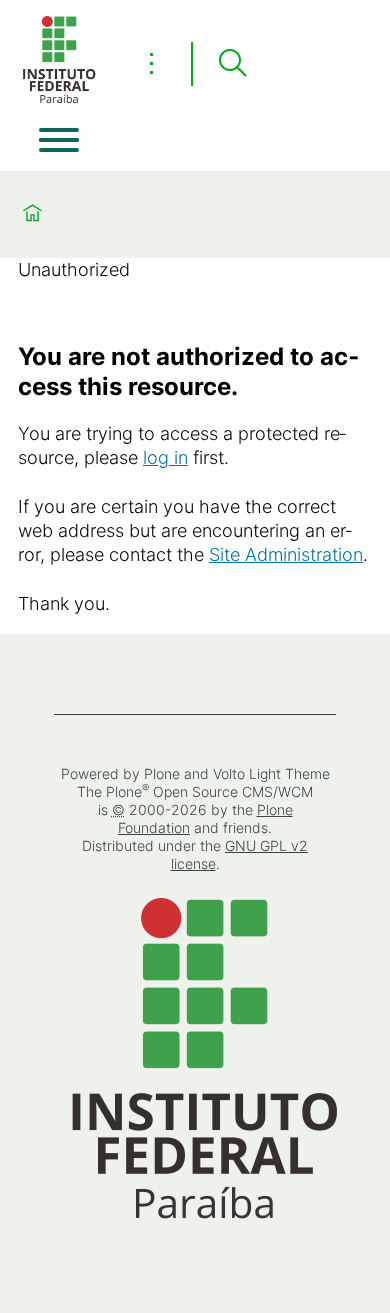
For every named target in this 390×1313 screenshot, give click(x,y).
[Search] (232, 64)
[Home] (59, 99)
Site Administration (286, 554)
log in (165, 457)
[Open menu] (59, 140)
